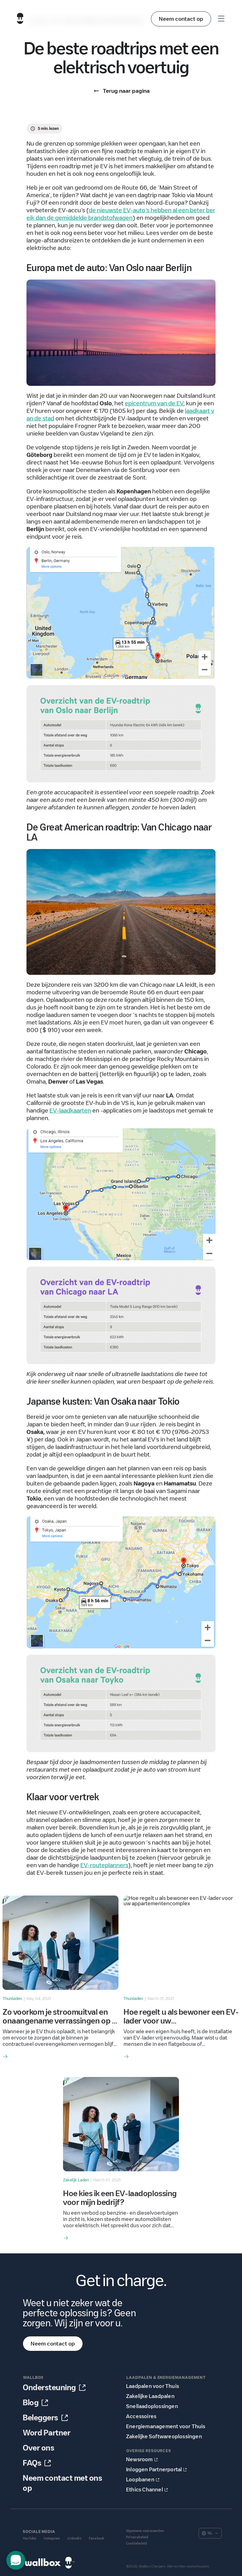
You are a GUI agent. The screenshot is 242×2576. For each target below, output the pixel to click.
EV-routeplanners (104, 1865)
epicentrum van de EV (154, 403)
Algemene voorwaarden (145, 2531)
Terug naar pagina (126, 91)
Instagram (52, 2538)
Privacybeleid (137, 2537)
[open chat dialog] (16, 2560)
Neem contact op (181, 19)
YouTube (29, 2538)
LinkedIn (74, 2538)
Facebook (97, 2538)
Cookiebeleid (136, 2543)
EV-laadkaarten (70, 1111)
